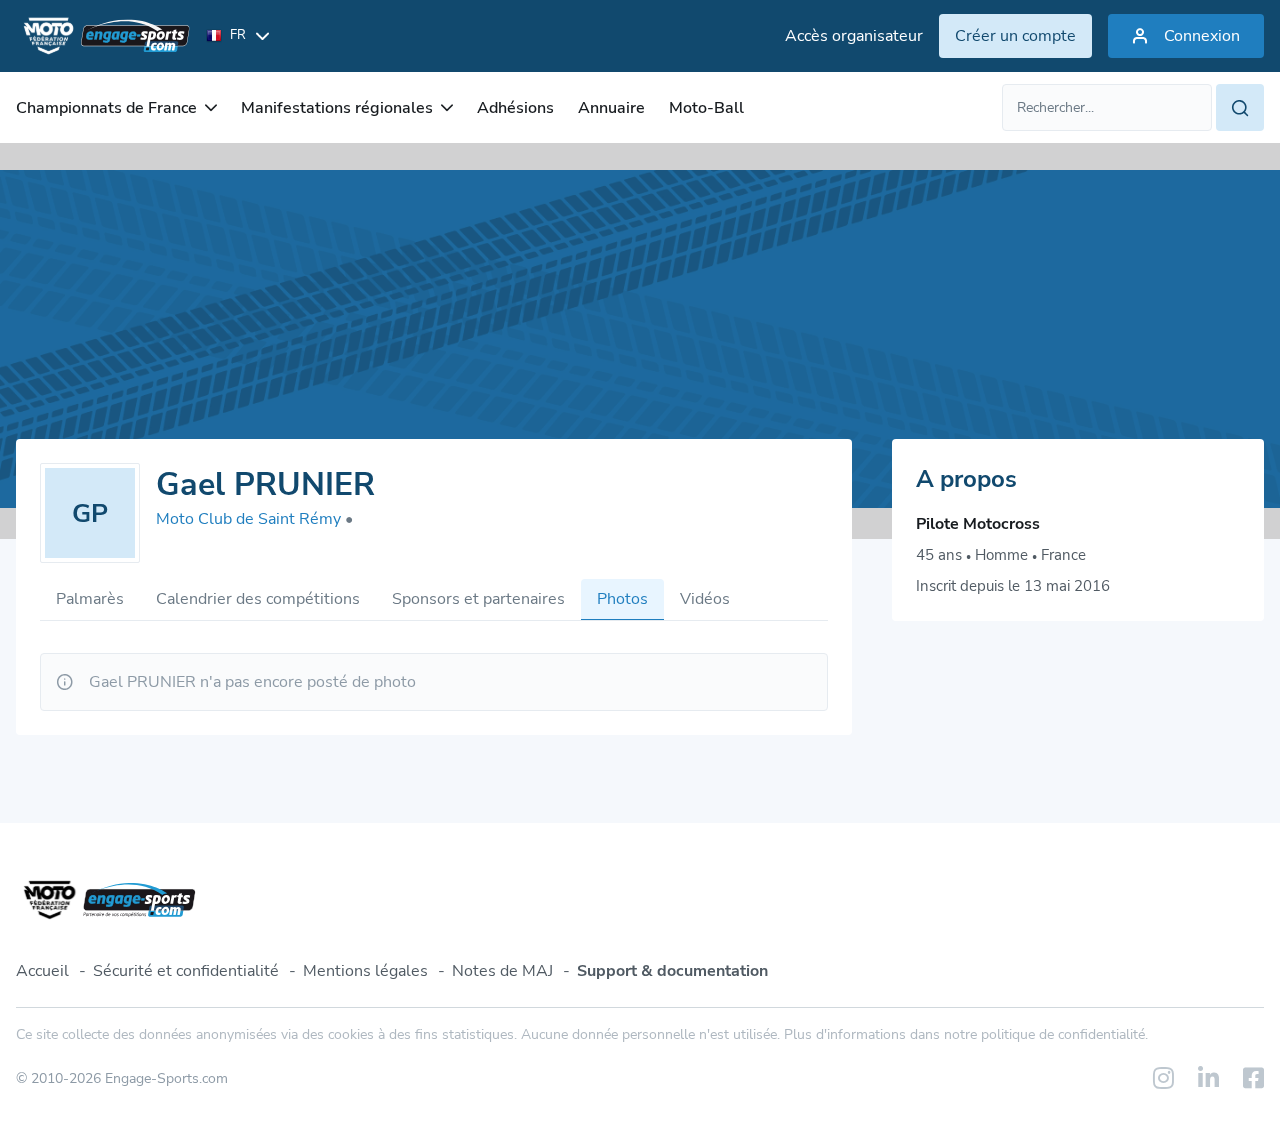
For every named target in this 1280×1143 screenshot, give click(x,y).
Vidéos (705, 599)
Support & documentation (672, 971)
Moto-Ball (706, 108)
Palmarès (90, 599)
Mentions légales (365, 971)
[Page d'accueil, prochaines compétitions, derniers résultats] (103, 36)
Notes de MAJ (502, 971)
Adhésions (515, 108)
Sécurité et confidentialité (186, 971)
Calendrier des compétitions (258, 599)
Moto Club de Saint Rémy (254, 519)
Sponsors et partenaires (478, 599)
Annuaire (611, 108)
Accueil (42, 971)
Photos (622, 599)
